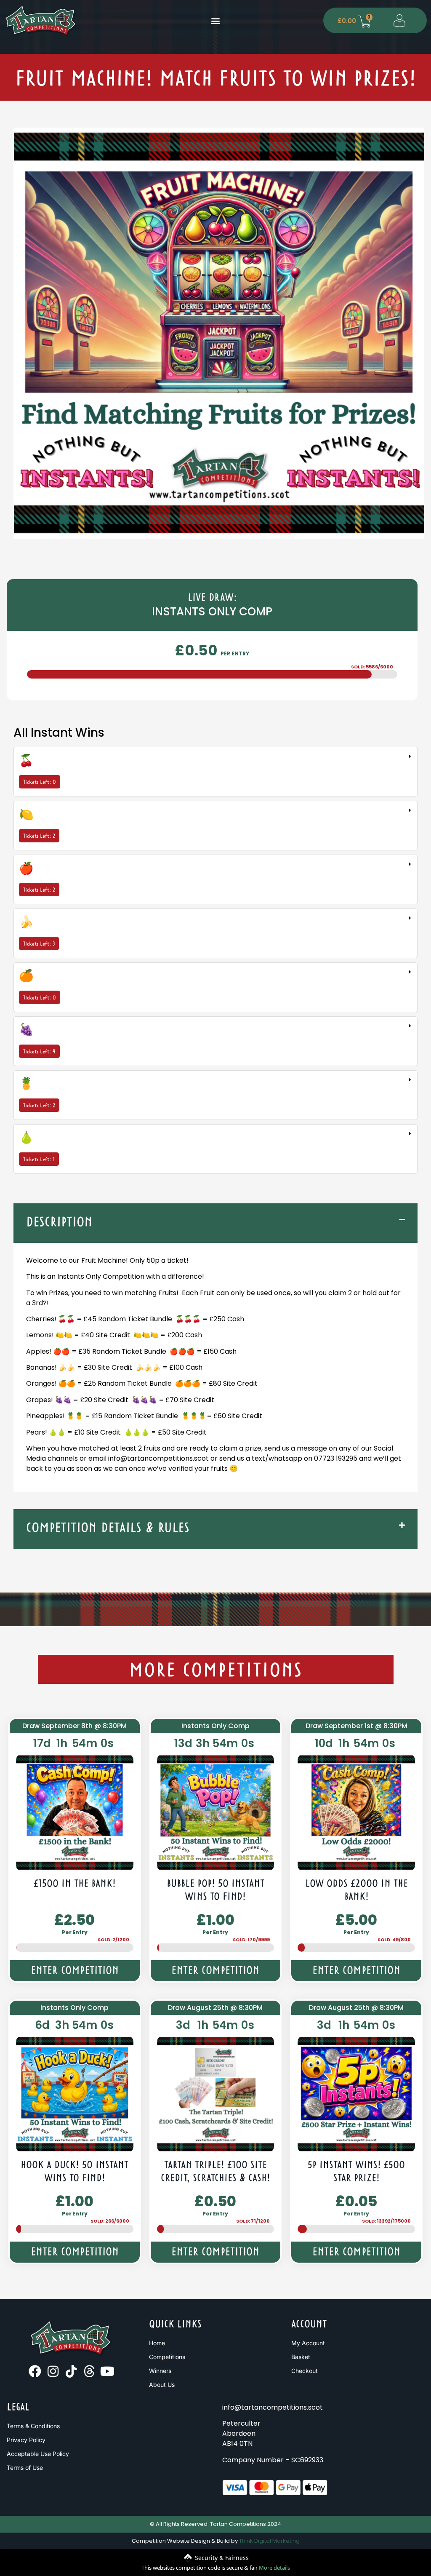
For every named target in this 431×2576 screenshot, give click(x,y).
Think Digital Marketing (269, 2541)
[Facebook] (35, 2371)
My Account (308, 2343)
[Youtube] (107, 2371)
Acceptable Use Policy (38, 2454)
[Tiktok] (71, 2371)
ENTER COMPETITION (75, 1971)
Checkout (305, 2371)
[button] (215, 20)
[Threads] (89, 2371)
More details (274, 2568)
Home (157, 2343)
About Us (162, 2385)
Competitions (167, 2357)
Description (59, 1223)
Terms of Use (25, 2468)
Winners (160, 2371)
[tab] (215, 772)
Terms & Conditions (33, 2426)
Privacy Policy (26, 2440)
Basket (301, 2357)
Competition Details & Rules (108, 1529)
